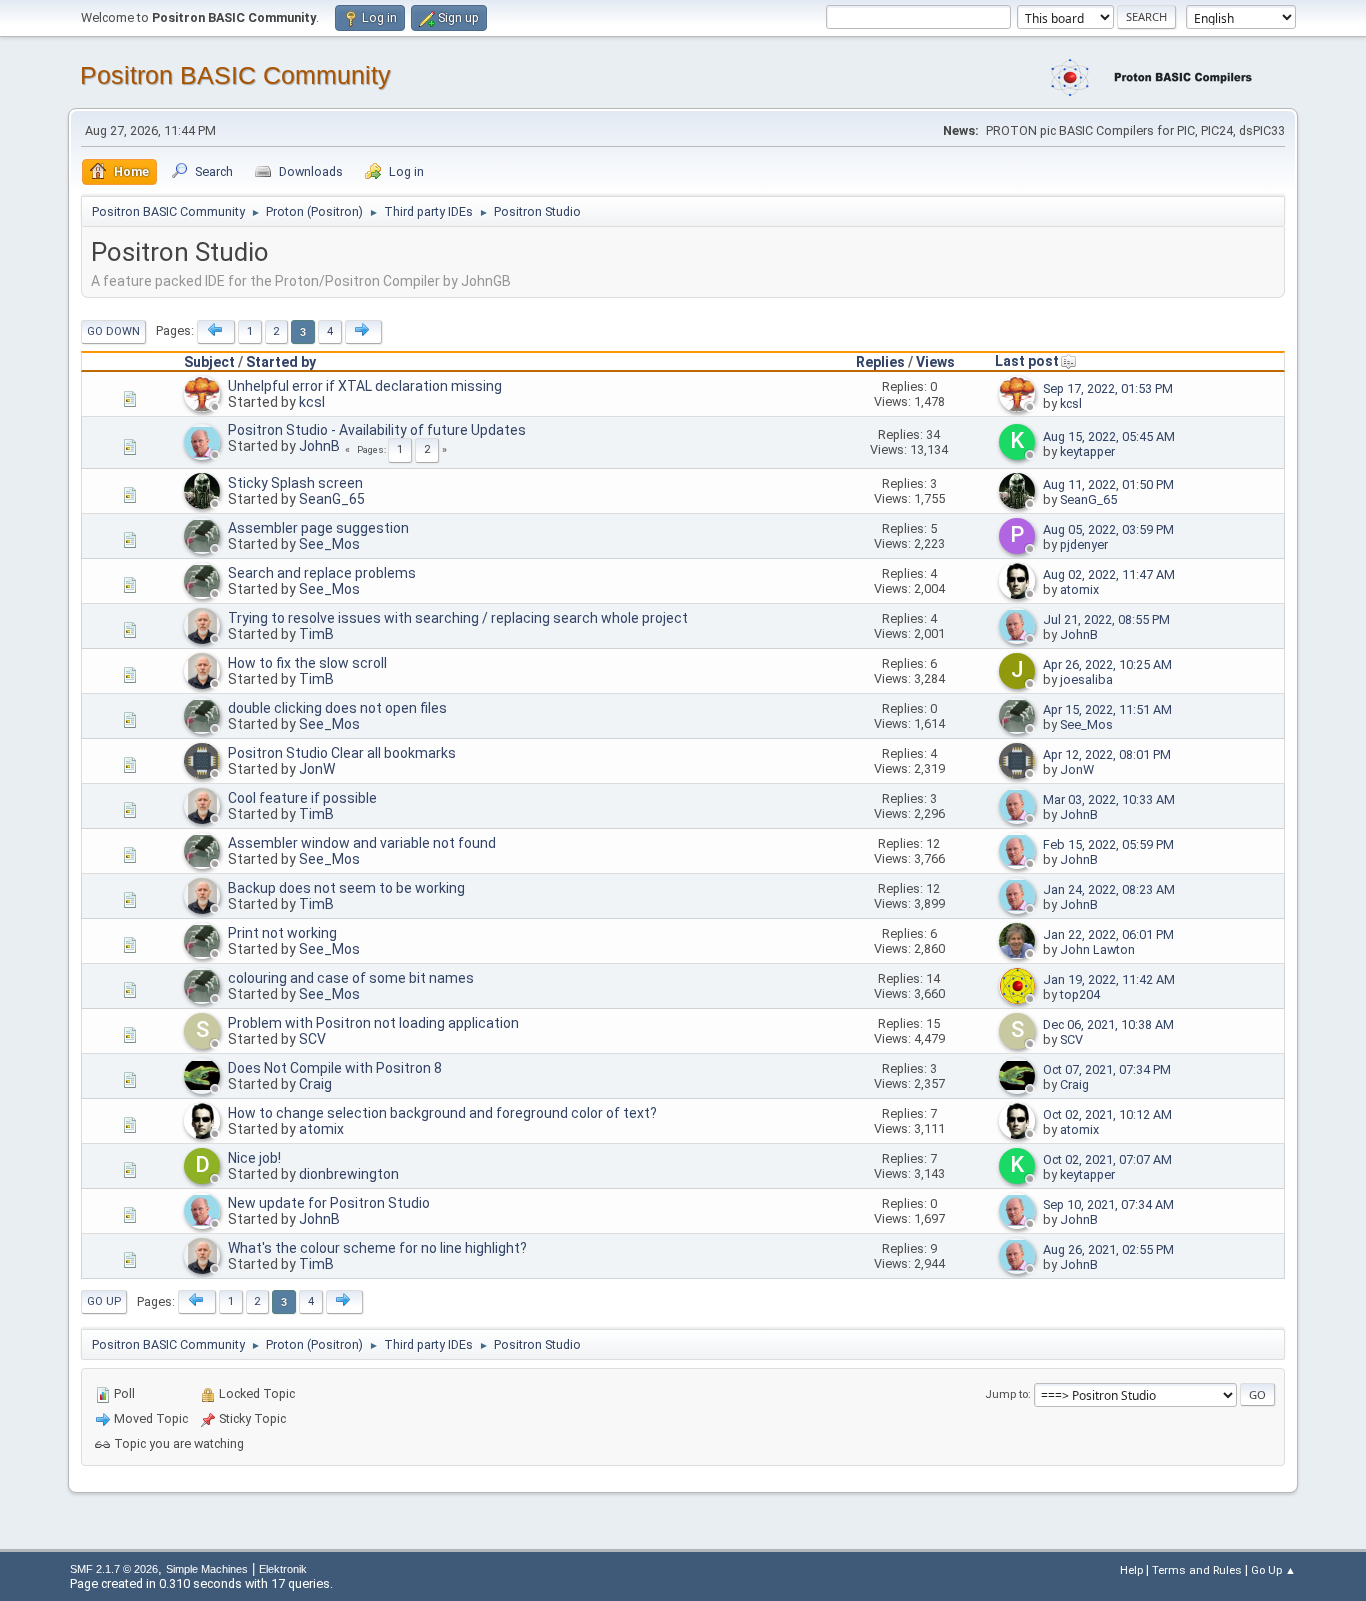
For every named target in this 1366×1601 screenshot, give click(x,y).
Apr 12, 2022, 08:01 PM (1107, 754)
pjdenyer (1084, 544)
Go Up (104, 1301)
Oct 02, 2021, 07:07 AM (1107, 1159)
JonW (317, 769)
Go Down (113, 331)
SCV (312, 1039)
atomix (1079, 589)
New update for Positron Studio (329, 1203)
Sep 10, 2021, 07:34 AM (1108, 1204)
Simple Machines (207, 1569)
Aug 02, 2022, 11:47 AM (1109, 574)
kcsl (312, 402)
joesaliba (1086, 679)
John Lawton (1097, 949)
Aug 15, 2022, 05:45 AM (1109, 436)
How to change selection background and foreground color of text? (442, 1113)
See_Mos (329, 544)
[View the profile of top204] (1019, 1000)
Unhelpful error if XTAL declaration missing (365, 386)
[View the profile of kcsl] (204, 408)
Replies (880, 362)
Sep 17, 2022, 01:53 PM (1108, 388)
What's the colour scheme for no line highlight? (377, 1248)
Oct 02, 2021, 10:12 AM (1107, 1114)
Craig (315, 1084)
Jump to (1006, 1394)
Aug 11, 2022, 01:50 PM (1108, 484)
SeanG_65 (332, 499)
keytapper (1087, 451)
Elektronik (283, 1569)
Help (1131, 1570)
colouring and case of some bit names (351, 978)
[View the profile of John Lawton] (1019, 955)
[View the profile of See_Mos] (204, 550)
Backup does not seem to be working (346, 888)
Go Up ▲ (1273, 1570)
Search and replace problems (322, 573)
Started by (281, 362)
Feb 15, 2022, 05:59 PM (1108, 844)
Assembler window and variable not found (362, 843)
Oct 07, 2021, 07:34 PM (1107, 1069)
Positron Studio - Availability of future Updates (377, 430)
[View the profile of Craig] (204, 1090)
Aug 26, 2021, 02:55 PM (1108, 1249)
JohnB (319, 446)
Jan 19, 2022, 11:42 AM (1109, 979)
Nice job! (254, 1158)
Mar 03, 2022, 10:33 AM (1109, 799)
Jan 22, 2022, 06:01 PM (1108, 934)
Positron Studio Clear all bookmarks (342, 753)
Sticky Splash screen (295, 483)
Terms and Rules (1197, 1570)
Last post (1027, 361)
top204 (1080, 994)
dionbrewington (349, 1174)
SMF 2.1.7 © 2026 (114, 1569)
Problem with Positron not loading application (373, 1023)
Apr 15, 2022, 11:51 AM (1107, 709)
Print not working (282, 933)
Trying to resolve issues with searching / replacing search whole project (458, 618)
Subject (209, 362)
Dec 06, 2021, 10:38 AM (1108, 1024)
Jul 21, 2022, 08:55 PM (1106, 619)
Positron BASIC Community (235, 75)
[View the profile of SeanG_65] (204, 505)
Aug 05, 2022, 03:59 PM (1108, 529)
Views (935, 362)
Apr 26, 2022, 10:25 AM (1107, 664)
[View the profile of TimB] (204, 640)
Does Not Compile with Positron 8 (335, 1068)
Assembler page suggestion (318, 528)
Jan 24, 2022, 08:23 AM (1109, 889)
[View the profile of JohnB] (204, 456)
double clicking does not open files (337, 708)
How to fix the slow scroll (307, 663)
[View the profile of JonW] (204, 775)
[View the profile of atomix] (1019, 595)
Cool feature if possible (302, 798)
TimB (316, 634)
